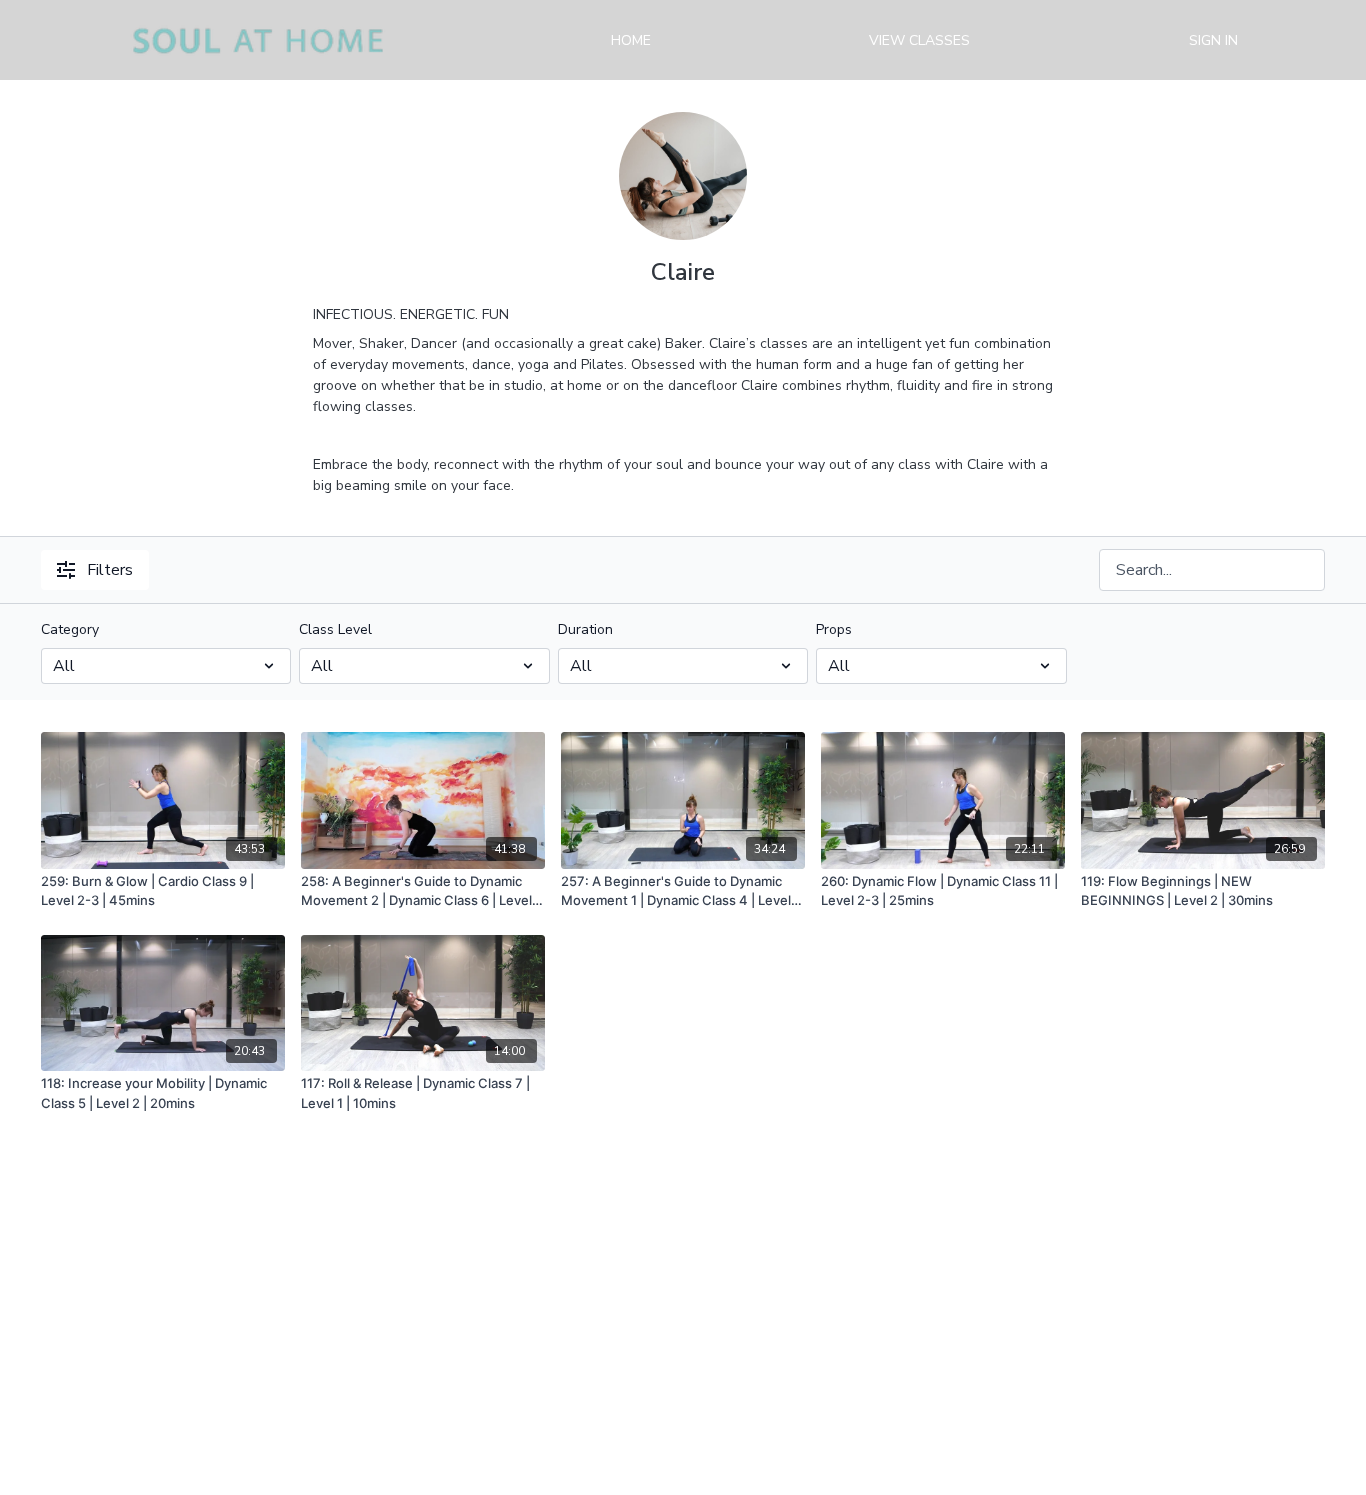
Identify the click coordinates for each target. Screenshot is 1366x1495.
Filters (110, 570)
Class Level (335, 629)
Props (834, 629)
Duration (585, 629)
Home (631, 40)
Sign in (1213, 40)
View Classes (919, 40)
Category (70, 629)
